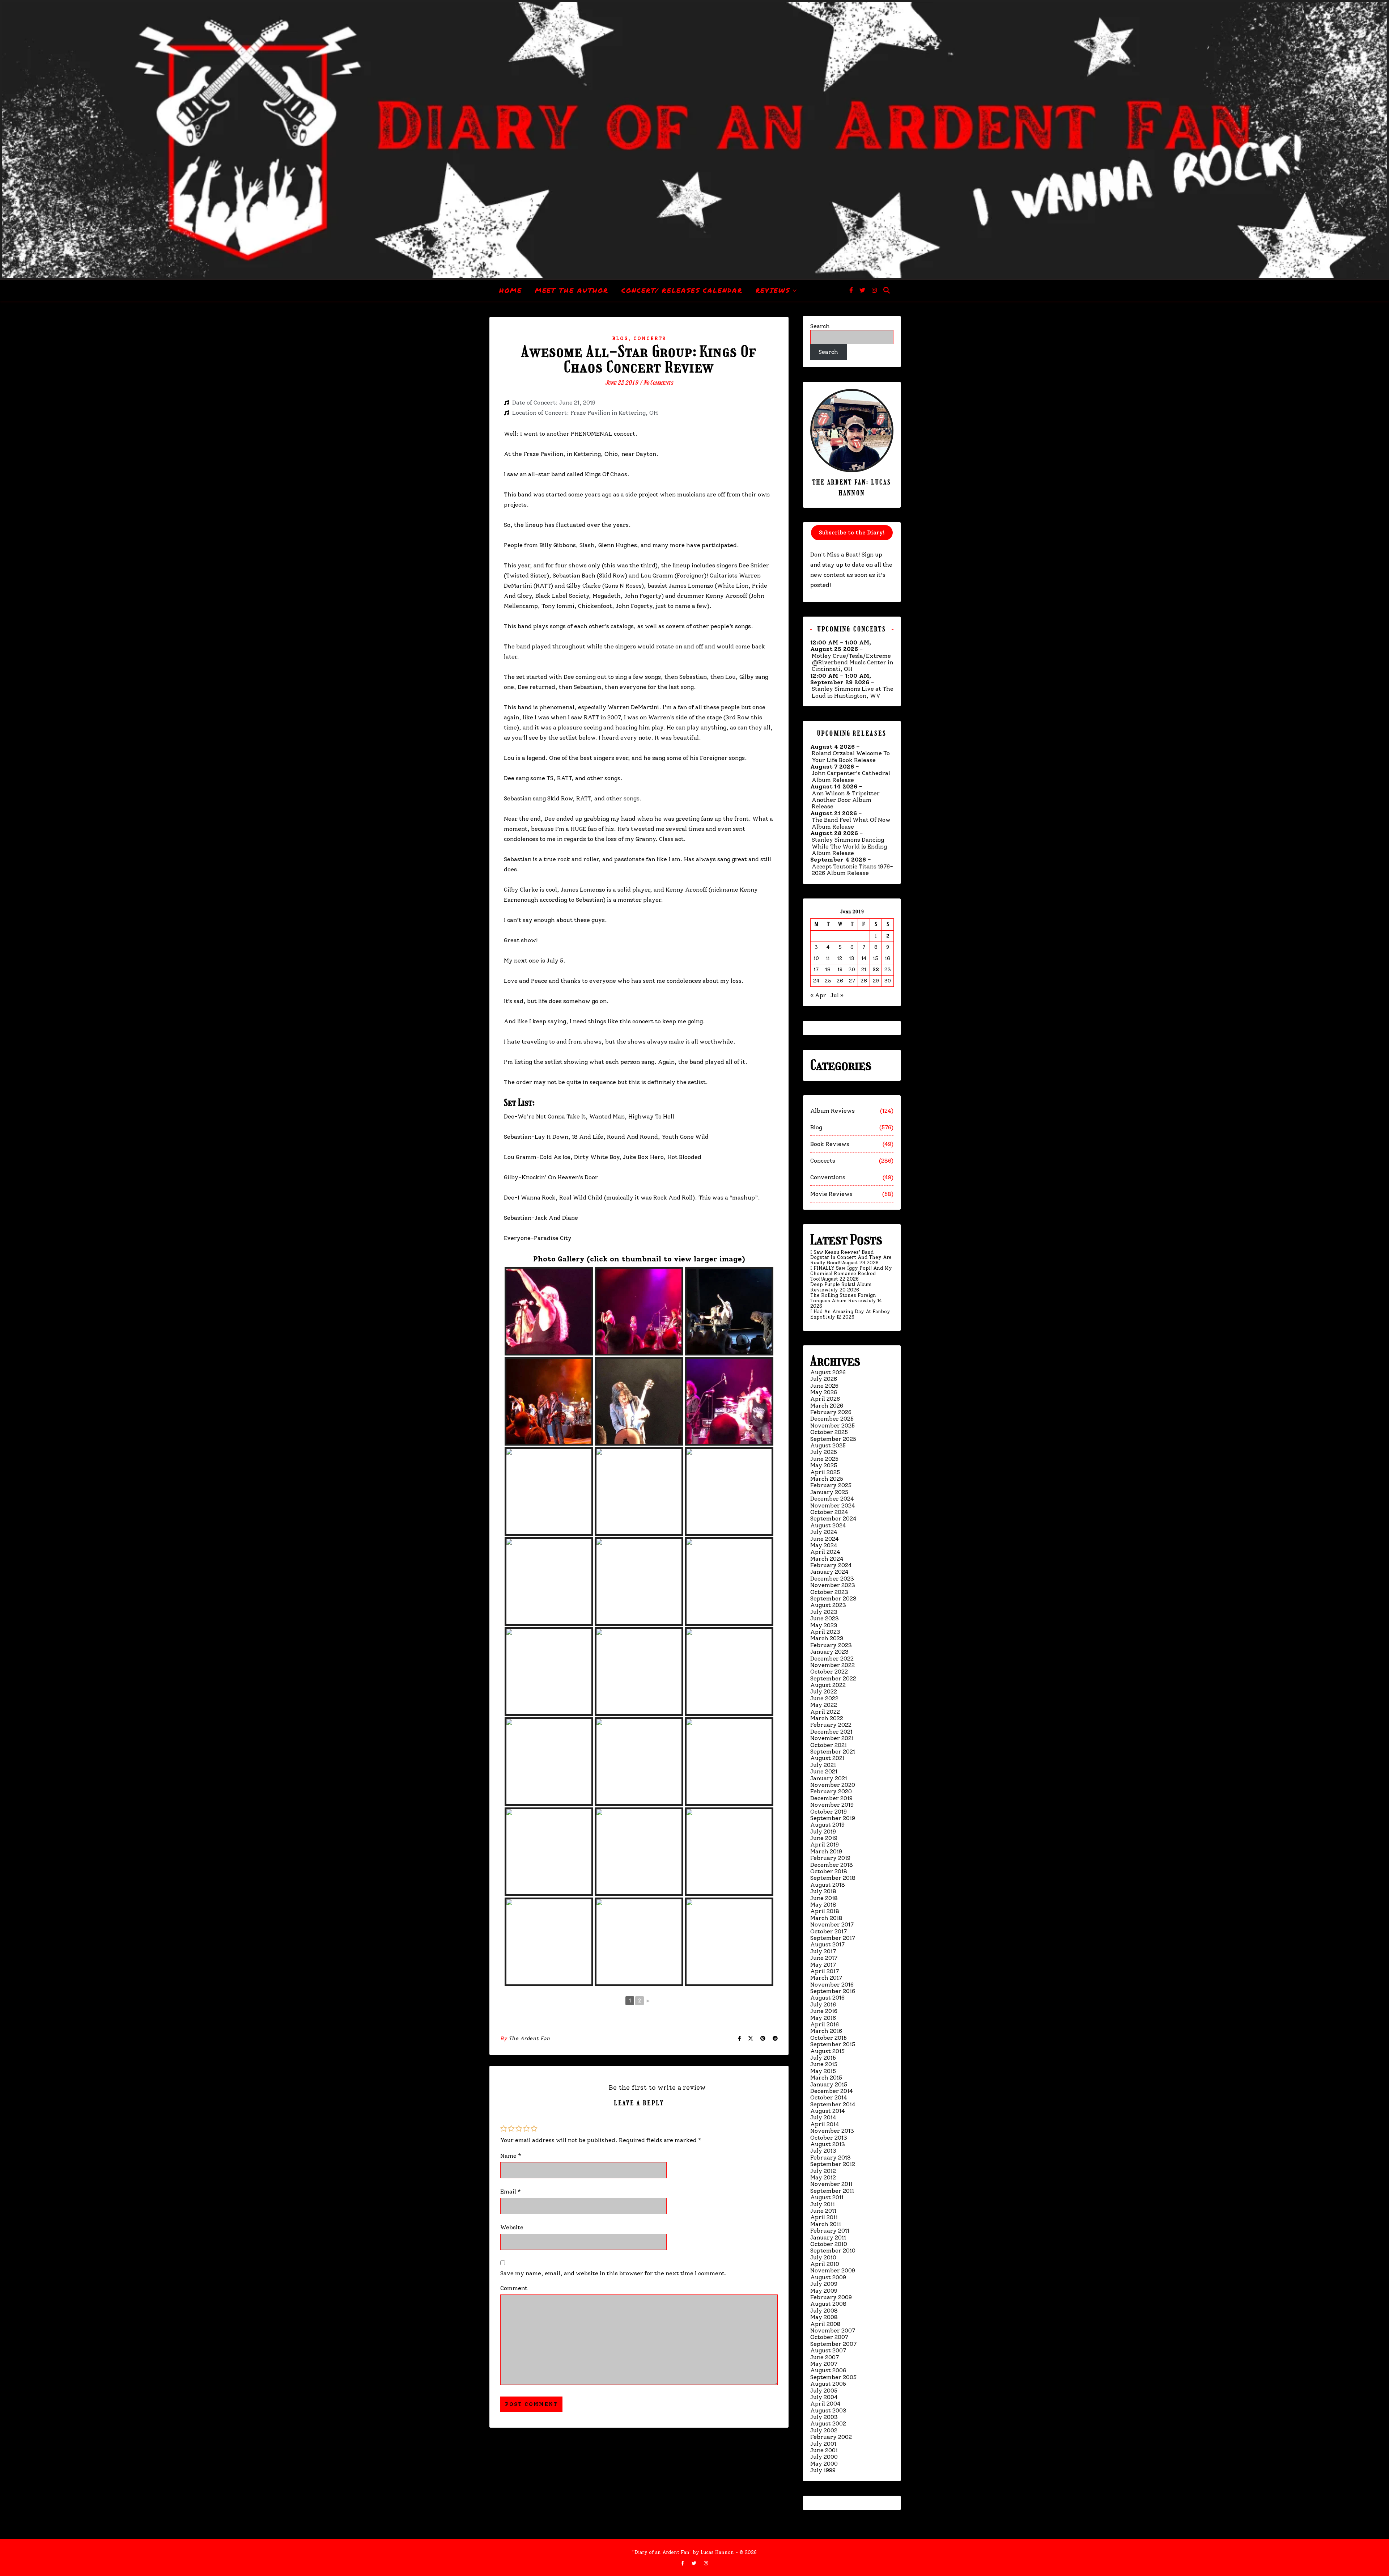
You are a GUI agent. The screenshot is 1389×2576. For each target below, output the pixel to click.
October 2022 (829, 1672)
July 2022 (824, 1691)
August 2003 (828, 2410)
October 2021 (829, 1745)
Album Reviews (832, 1111)
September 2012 (833, 2164)
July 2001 (823, 2444)
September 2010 (833, 2251)
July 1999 (823, 2470)
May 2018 (823, 1905)
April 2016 (825, 2024)
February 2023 (831, 1645)
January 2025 (829, 1492)
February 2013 (831, 2158)
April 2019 (825, 1845)
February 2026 (831, 1412)
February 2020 (831, 1791)
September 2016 (833, 1991)
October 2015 (829, 2038)
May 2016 (823, 2018)
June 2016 (824, 2011)
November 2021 (832, 1738)
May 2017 (823, 1965)
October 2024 (829, 1512)
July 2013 (823, 2151)
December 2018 (832, 1865)
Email (511, 2192)
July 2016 (823, 2004)
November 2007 (833, 2330)
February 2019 (830, 1858)
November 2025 (832, 1426)
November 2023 (833, 1585)
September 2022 (833, 1678)
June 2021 (824, 1771)
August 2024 (828, 1525)
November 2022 (832, 1665)
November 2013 (832, 2131)
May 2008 (824, 2317)
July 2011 (823, 2204)
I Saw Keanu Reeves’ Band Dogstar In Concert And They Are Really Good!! (851, 1258)
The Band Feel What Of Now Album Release (851, 823)
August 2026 (828, 1372)
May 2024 (824, 1545)
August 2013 (828, 2144)
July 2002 (824, 2430)
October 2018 (829, 1871)
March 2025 (827, 1479)
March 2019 (826, 1851)
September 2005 (833, 2377)
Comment (514, 2288)
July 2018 (823, 1891)
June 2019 (824, 1838)
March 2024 (827, 1559)
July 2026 (824, 1379)
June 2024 (825, 1539)
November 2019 (832, 1805)
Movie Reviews (831, 1194)
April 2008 (825, 2324)
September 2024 (833, 1518)
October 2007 (829, 2337)
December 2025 (832, 1419)
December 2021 (831, 1732)
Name (511, 2156)
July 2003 (824, 2417)
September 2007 (833, 2344)
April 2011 (824, 2217)
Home (511, 290)
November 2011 (831, 2184)
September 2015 (833, 2044)
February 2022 (831, 1725)
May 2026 (824, 1392)
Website (512, 2227)
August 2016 (827, 1998)
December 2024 (832, 1499)
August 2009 (828, 2277)
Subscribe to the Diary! (852, 533)
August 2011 (827, 2197)
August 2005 (828, 2384)
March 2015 (826, 2078)
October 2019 (829, 1812)
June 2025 (824, 1459)
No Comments (658, 383)
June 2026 (824, 1386)
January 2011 (828, 2237)
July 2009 (824, 2284)
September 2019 (833, 1818)
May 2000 (824, 2464)
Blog (620, 339)
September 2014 (833, 2104)
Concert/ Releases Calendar (682, 290)
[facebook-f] (852, 290)
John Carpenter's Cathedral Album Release (851, 777)
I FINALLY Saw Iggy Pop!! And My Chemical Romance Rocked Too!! (851, 1274)
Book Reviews (830, 1144)
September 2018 (833, 1878)
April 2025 (825, 1472)
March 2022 (827, 1718)
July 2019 (823, 1831)
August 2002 (828, 2423)
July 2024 (824, 1532)
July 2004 (824, 2397)
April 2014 (825, 2124)
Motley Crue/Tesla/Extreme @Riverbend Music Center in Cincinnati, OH (852, 663)
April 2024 (825, 1552)
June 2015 (824, 2064)
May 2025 (824, 1465)
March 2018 (826, 1918)
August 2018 (828, 1885)
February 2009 (831, 2297)
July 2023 (824, 1612)
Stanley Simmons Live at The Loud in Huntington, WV (853, 692)
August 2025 (828, 1445)
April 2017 (825, 1971)
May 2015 (823, 2071)
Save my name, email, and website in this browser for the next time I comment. (613, 2273)
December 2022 (832, 1659)
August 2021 (827, 1758)
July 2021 (823, 1765)
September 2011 (832, 2191)
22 (876, 970)
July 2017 (823, 1951)
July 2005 (824, 2391)
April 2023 (825, 1632)
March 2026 (827, 1406)
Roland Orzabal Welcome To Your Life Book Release (851, 757)
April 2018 (825, 1911)
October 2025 (829, 1432)
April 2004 (825, 2404)
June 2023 (825, 1618)
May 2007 (824, 2364)
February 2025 (831, 1485)
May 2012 (823, 2177)
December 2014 (832, 2091)
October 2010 (829, 2244)
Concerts (650, 339)
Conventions (828, 1177)
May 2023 (824, 1625)
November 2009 (833, 2270)
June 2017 (824, 1958)
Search (820, 326)
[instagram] (874, 290)
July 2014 (823, 2117)
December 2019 (831, 1798)
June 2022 (824, 1698)
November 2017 (832, 1924)
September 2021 (833, 1752)
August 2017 (827, 1944)
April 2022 (825, 1712)
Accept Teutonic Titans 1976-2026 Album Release (852, 870)
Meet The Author (572, 290)
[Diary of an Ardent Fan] (694, 140)
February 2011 (830, 2231)
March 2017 (826, 1978)
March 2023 (827, 1638)
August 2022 (828, 1685)
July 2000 (824, 2457)
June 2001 (824, 2450)
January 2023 (829, 1652)
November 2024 (833, 1505)
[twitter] (863, 290)
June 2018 (824, 1898)
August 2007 (828, 2350)
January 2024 (829, 1572)
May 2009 (824, 2291)
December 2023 (832, 1579)
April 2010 (825, 2264)
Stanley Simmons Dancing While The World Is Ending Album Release (849, 847)
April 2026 (825, 1399)
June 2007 (825, 2357)
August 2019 (827, 1825)
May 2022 (824, 1705)
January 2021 (829, 1778)
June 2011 (823, 2211)
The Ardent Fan (529, 2038)
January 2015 (829, 2084)
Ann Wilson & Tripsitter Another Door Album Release (846, 800)
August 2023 (828, 1605)
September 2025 (833, 1439)
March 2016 (826, 2031)
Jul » (837, 995)
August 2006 (828, 2370)
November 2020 (833, 1785)
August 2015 (827, 2051)
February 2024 (831, 1565)
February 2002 (831, 2437)
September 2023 (833, 1598)
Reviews (773, 290)
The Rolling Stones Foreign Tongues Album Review (843, 1298)
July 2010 (823, 2257)
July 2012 (823, 2171)
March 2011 (826, 2224)
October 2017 (829, 1931)
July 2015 (823, 2058)
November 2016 (832, 1985)
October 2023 (829, 1592)
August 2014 (828, 2111)
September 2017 (833, 1938)
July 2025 (824, 1452)
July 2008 (824, 2311)
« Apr (818, 995)
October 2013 (829, 2138)
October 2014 (829, 2097)
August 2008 (828, 2304)
